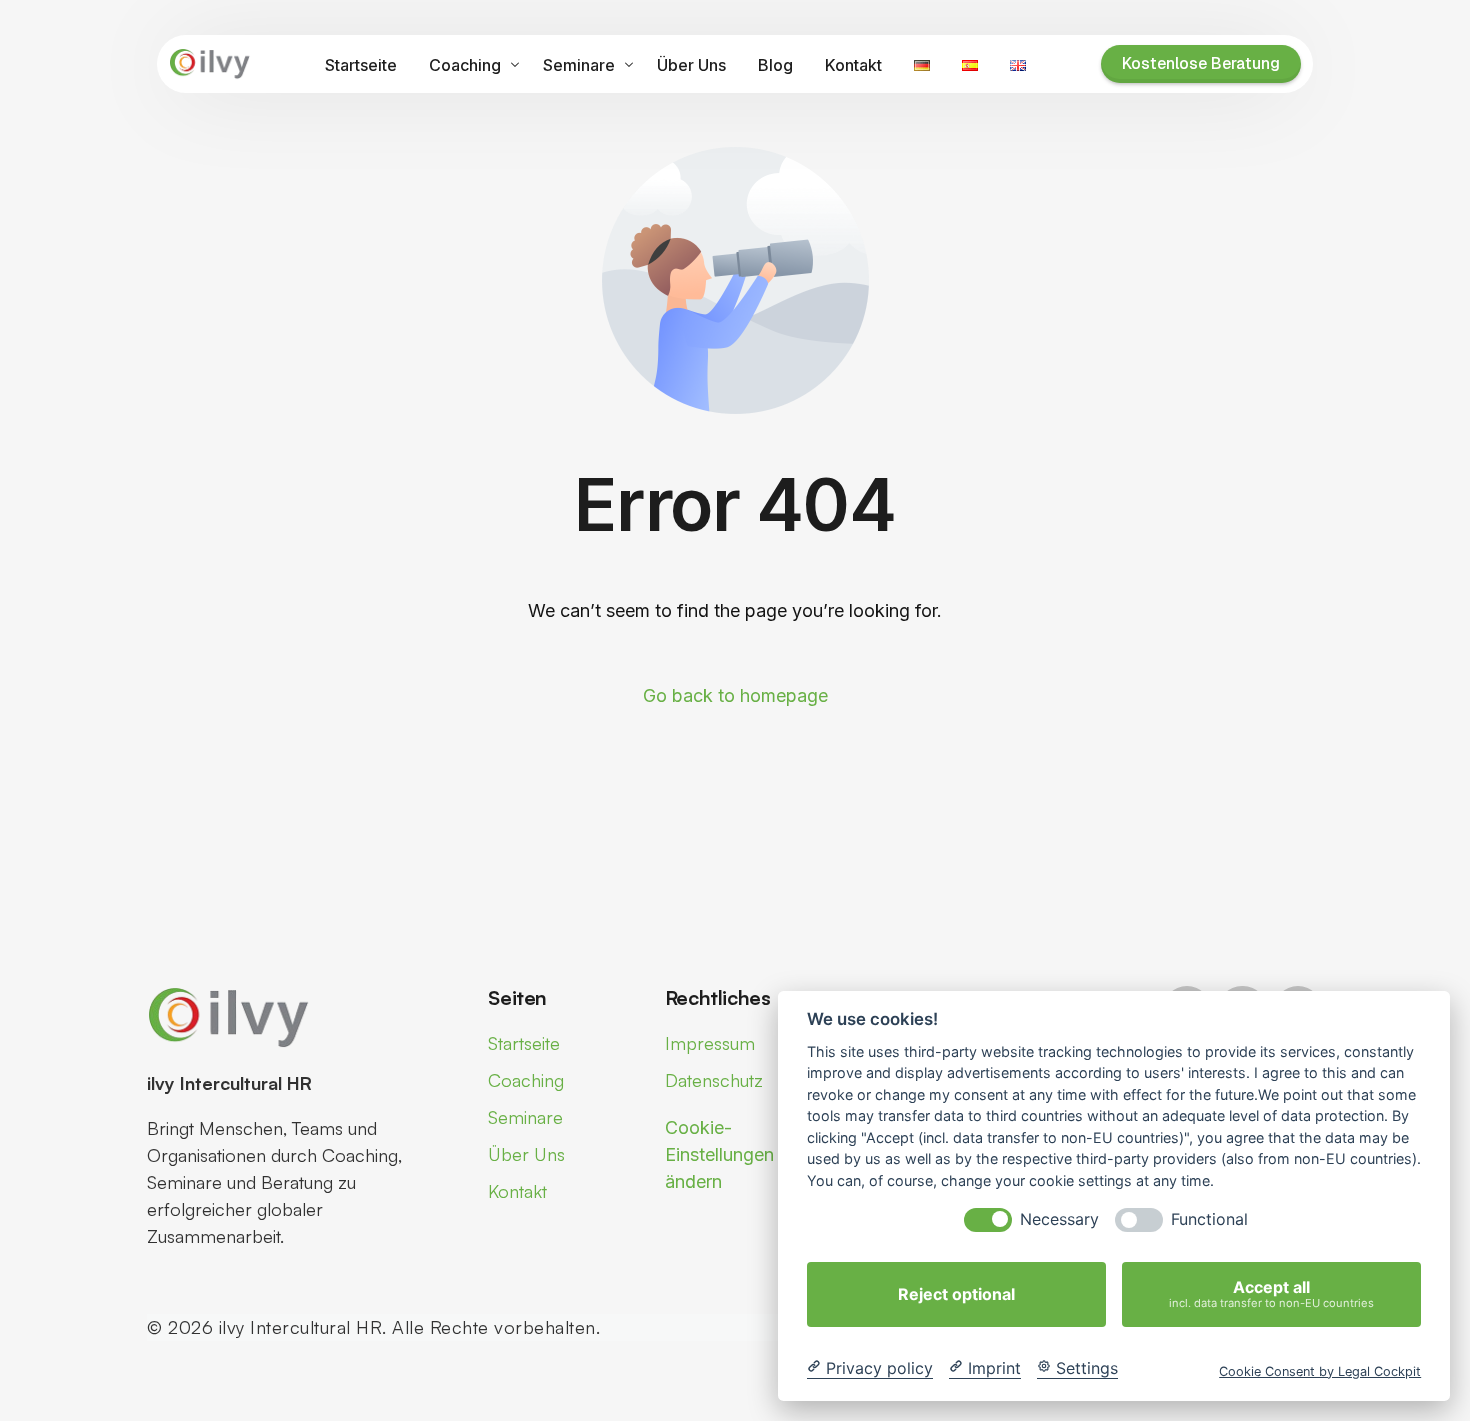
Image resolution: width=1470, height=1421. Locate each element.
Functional (1209, 1219)
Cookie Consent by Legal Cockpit (1320, 1370)
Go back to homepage (735, 695)
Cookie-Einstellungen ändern (719, 1154)
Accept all (1271, 1293)
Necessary (1059, 1219)
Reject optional (956, 1294)
